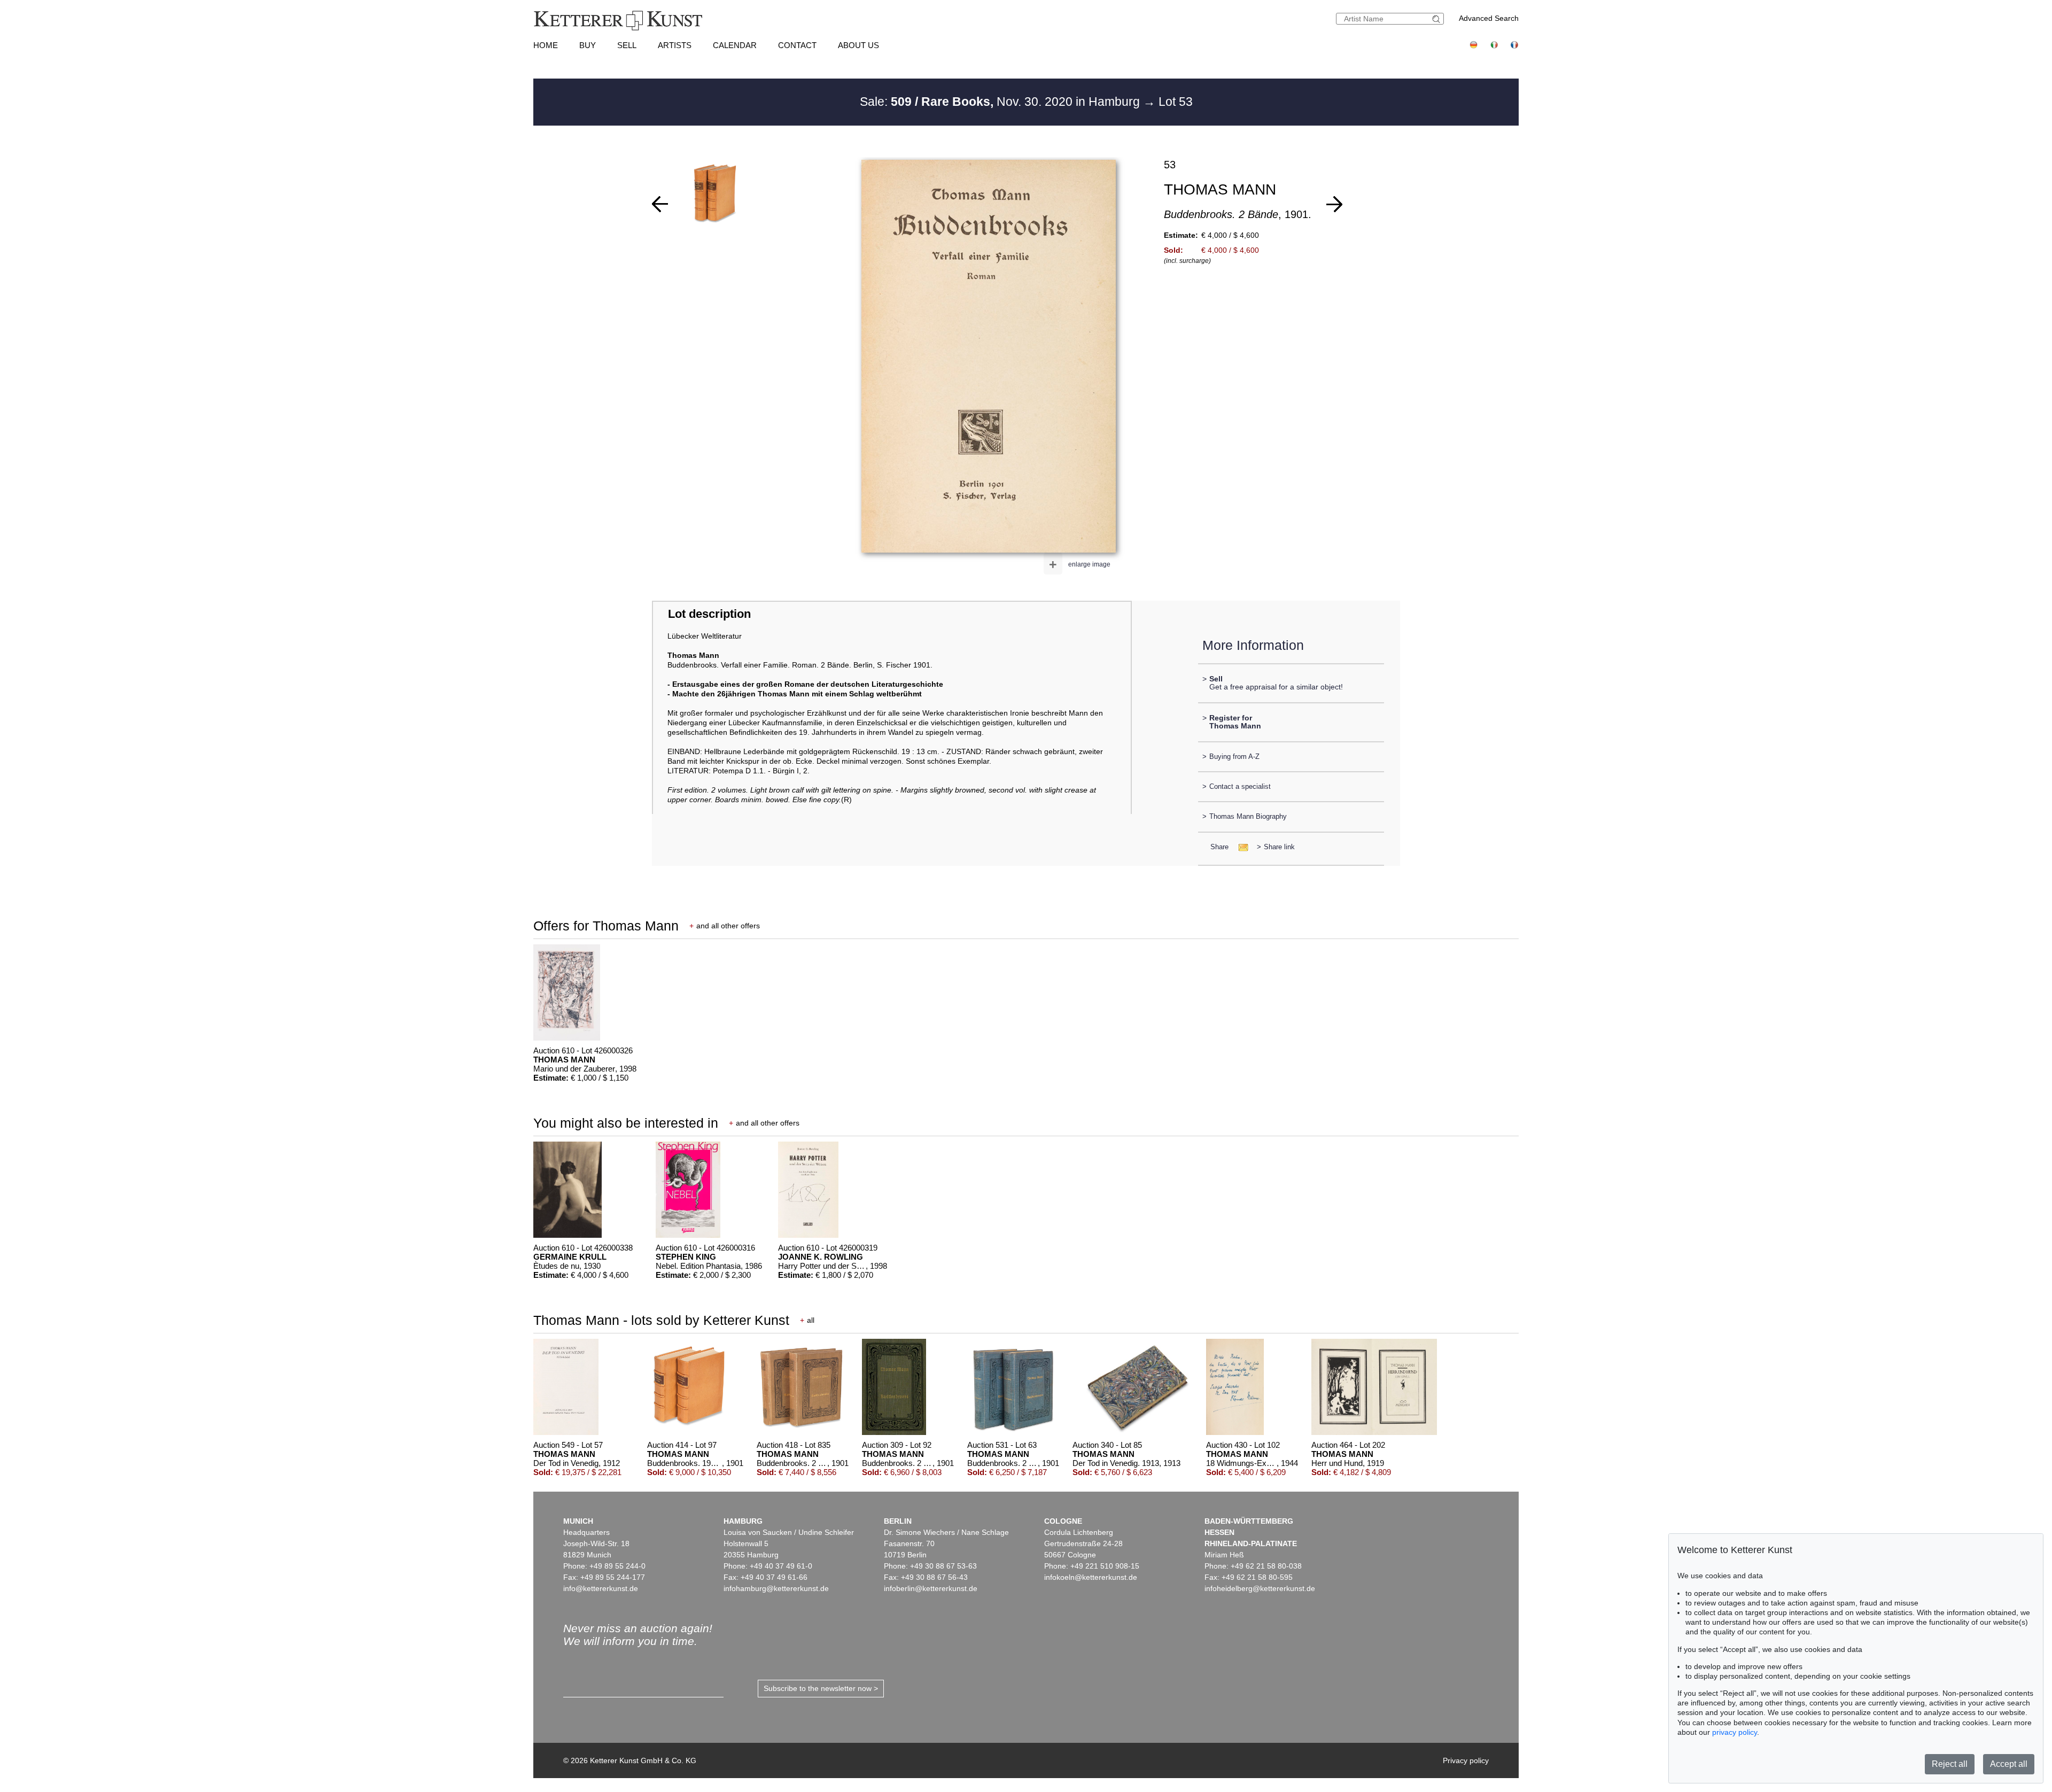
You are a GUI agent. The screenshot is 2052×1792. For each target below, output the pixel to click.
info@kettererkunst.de (601, 1588)
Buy (588, 45)
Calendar (735, 45)
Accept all (2009, 1764)
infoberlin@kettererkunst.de (931, 1588)
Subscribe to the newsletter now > (821, 1688)
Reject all (1950, 1764)
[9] (1334, 204)
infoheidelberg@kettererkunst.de (1260, 1588)
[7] (660, 204)
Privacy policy (1466, 1760)
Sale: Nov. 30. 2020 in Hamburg (1001, 102)
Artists (675, 45)
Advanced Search (1489, 18)
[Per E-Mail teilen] (1240, 847)
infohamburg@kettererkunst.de (776, 1588)
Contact (797, 45)
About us (858, 45)
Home (546, 45)
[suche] (1437, 19)
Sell (627, 45)
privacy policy (1735, 1732)
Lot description (709, 614)
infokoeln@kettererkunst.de (1091, 1577)
